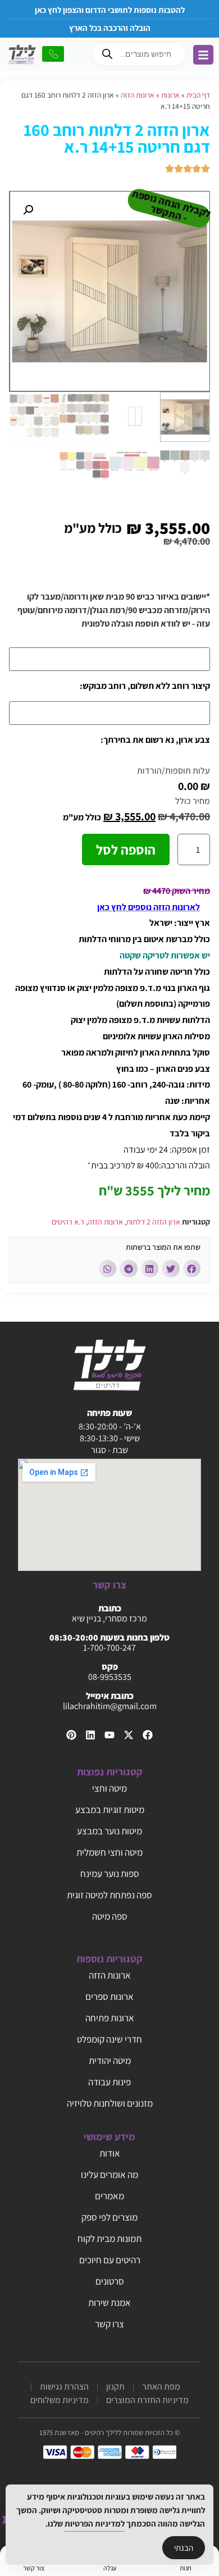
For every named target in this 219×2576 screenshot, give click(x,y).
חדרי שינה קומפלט (109, 2039)
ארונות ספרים (109, 1997)
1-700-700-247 (109, 1648)
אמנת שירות (109, 2303)
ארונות (170, 95)
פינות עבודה (109, 2082)
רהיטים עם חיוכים (110, 2260)
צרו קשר (109, 2324)
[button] (28, 210)
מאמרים (109, 2196)
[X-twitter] (129, 1735)
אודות (110, 2153)
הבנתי (184, 2548)
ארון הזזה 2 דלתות (153, 1222)
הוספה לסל (126, 849)
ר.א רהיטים (68, 1222)
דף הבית (198, 95)
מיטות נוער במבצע (109, 1831)
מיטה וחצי (109, 1788)
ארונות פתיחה (110, 2018)
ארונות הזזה (138, 95)
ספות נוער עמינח (110, 1874)
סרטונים (110, 2281)
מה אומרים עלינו (109, 2175)
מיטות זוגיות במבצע (110, 1810)
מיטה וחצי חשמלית (109, 1852)
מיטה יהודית (110, 2061)
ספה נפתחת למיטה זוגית (109, 1895)
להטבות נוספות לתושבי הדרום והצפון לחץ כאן (110, 10)
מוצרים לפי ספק (109, 2217)
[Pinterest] (71, 1735)
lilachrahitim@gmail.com (110, 1706)
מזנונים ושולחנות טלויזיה (110, 2103)
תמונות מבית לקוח (109, 2239)
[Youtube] (109, 1735)
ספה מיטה (110, 1916)
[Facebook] (148, 1735)
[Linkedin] (90, 1735)
